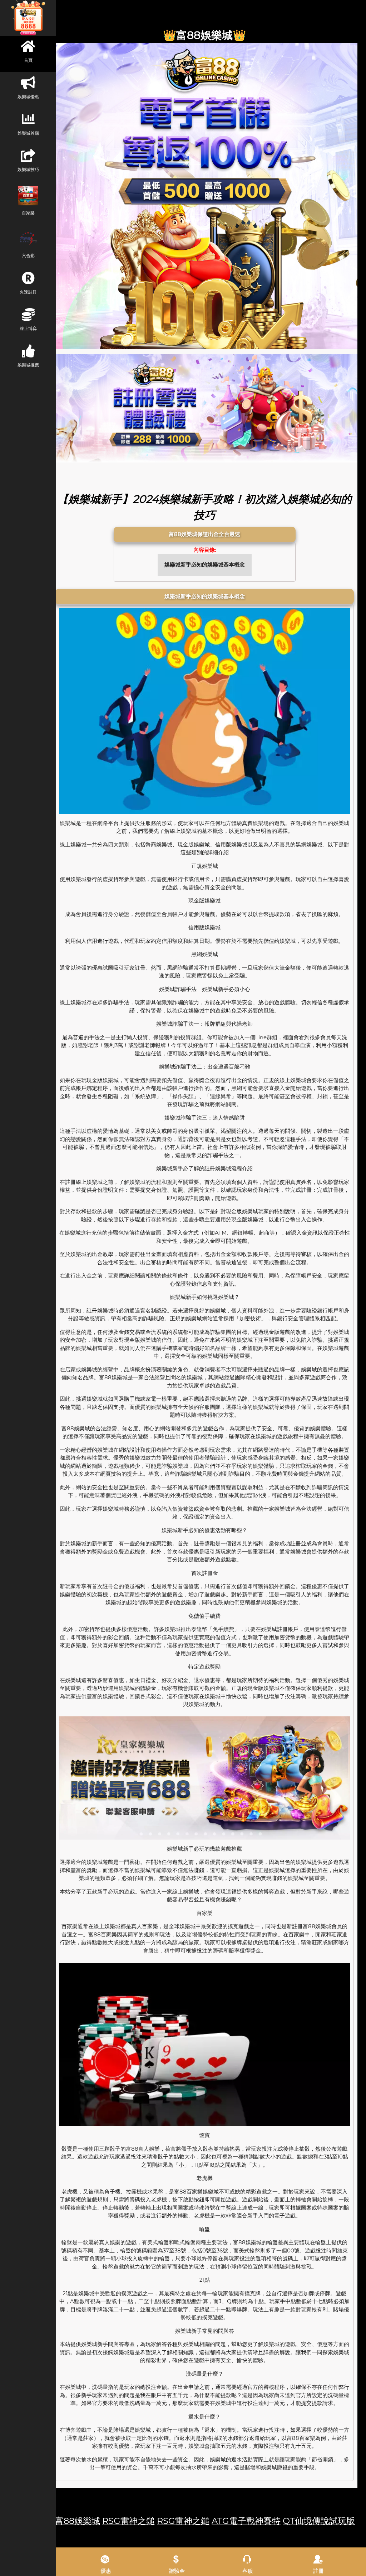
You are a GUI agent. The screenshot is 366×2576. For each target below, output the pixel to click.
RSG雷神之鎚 (128, 2521)
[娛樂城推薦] (204, 408)
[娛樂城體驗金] (204, 196)
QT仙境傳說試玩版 (319, 2521)
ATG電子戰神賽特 (246, 2521)
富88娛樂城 (78, 2521)
